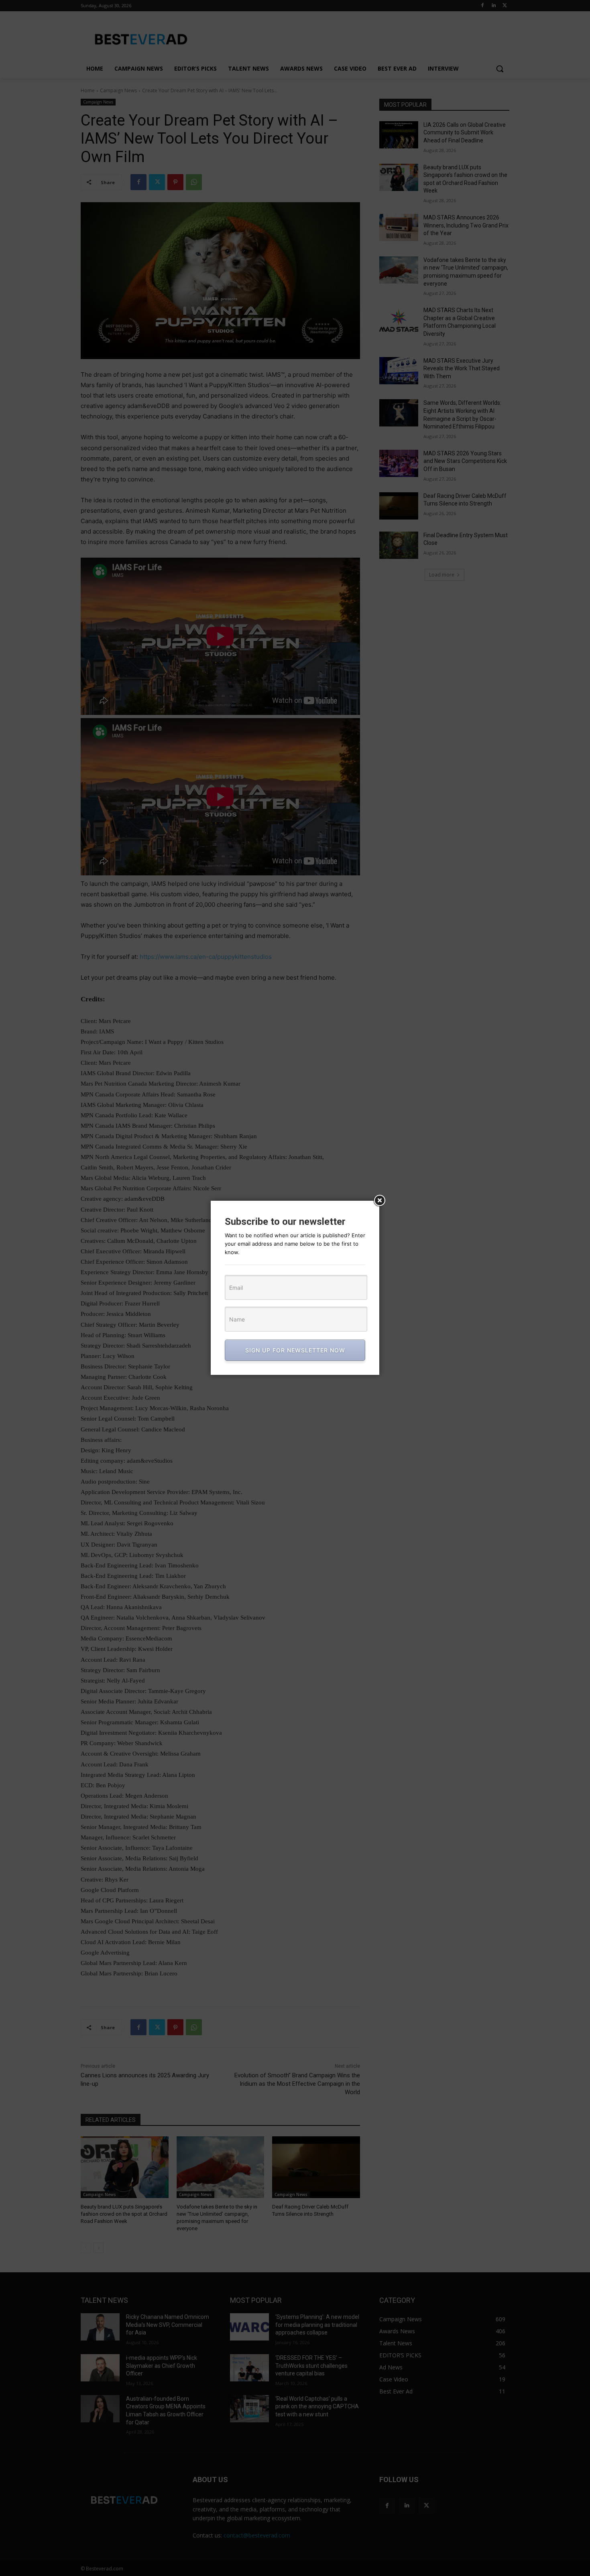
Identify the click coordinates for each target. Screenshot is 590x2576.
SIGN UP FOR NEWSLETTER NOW (295, 1350)
